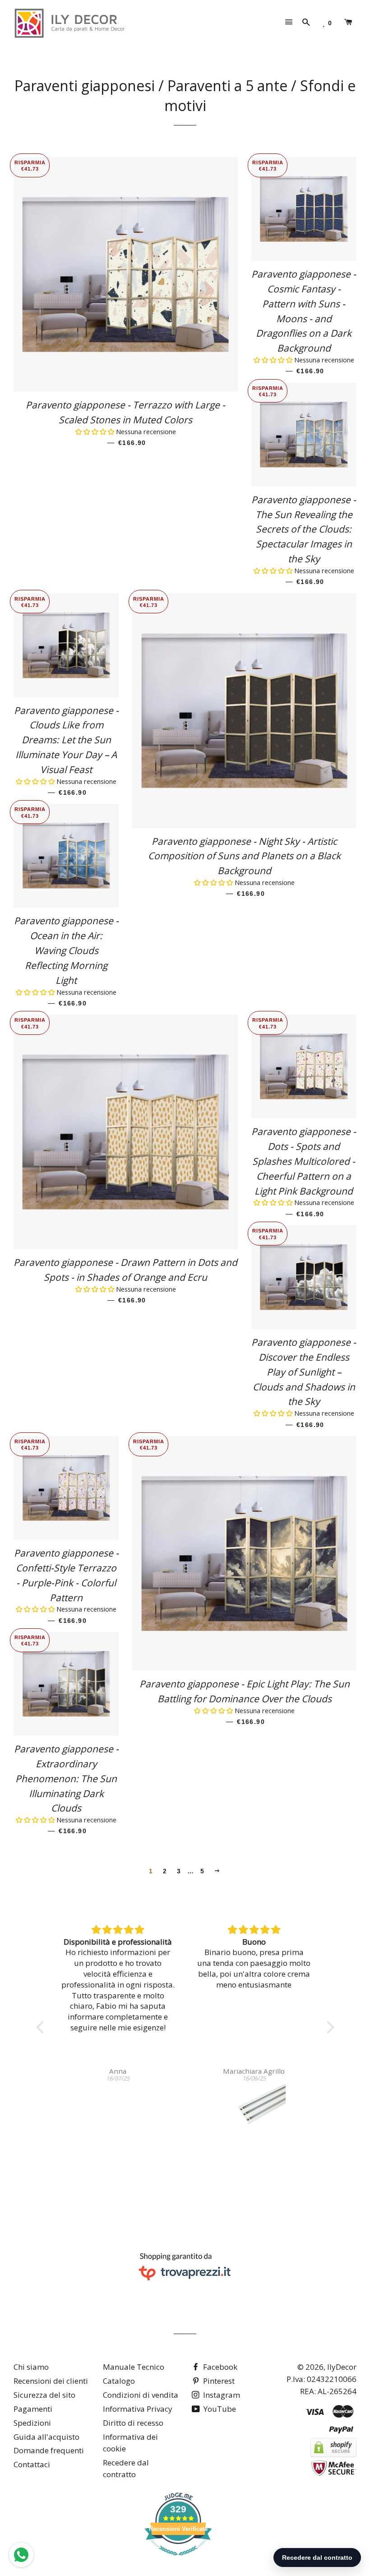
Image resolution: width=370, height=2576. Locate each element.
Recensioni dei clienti (51, 2381)
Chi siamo (31, 2367)
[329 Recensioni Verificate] (178, 2560)
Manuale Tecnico (134, 2367)
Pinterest (218, 2381)
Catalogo (119, 2381)
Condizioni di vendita (141, 2395)
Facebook (219, 2367)
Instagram (221, 2395)
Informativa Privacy (138, 2409)
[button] (96, 432)
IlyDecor (342, 2367)
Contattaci (32, 2464)
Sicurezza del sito (44, 2395)
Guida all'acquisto (46, 2437)
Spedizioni (32, 2423)
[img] (118, 1930)
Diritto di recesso (133, 2423)
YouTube (219, 2409)
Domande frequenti (49, 2450)
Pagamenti (33, 2409)
